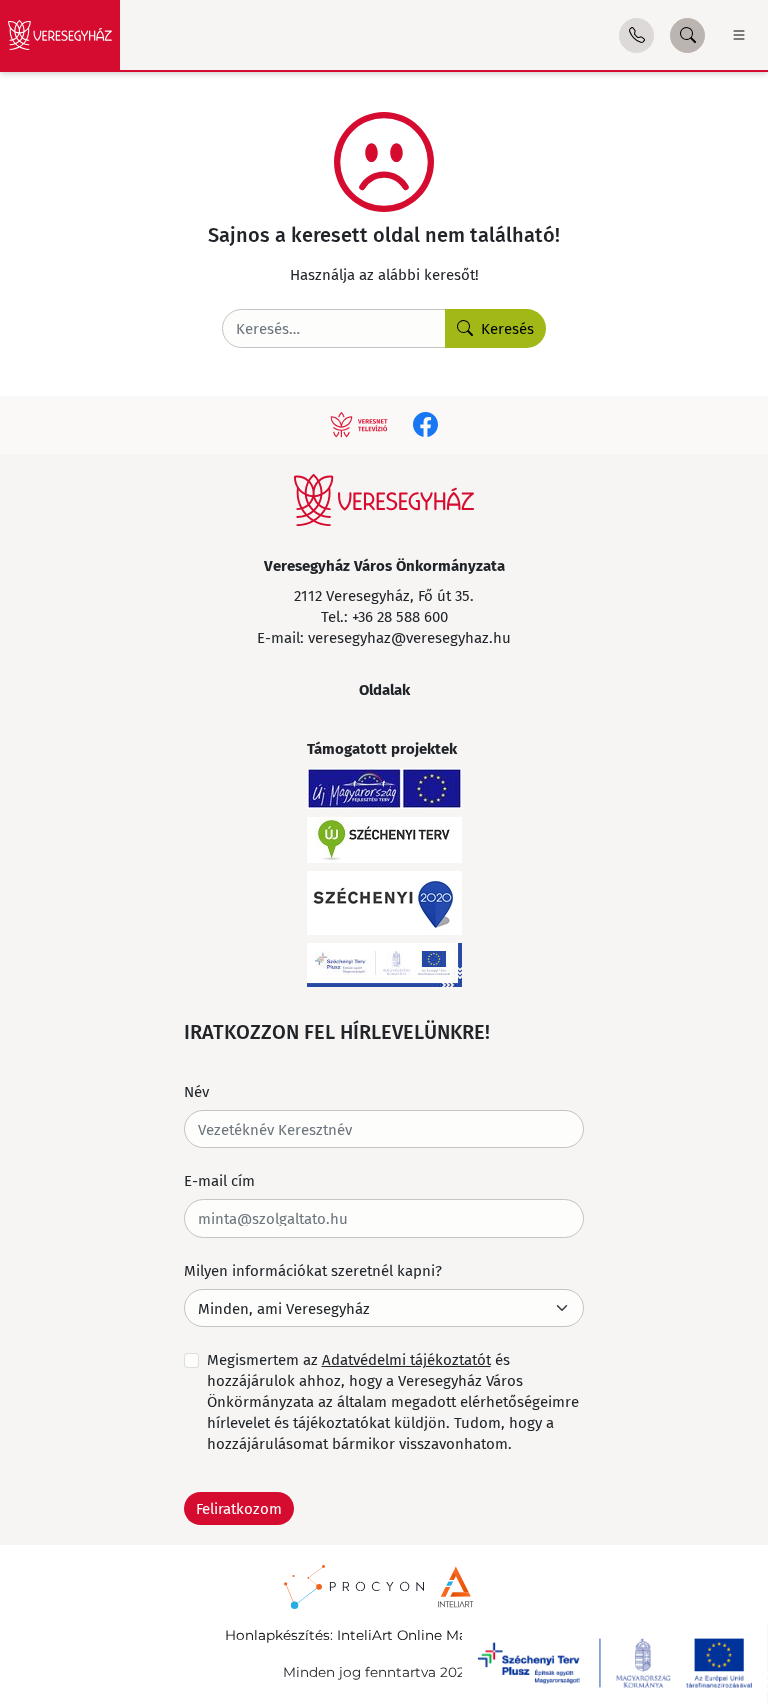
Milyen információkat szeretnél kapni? (313, 1270)
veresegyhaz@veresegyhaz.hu (409, 637)
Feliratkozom (239, 1508)
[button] (636, 35)
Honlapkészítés (277, 1635)
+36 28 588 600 (400, 616)
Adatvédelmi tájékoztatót (406, 1359)
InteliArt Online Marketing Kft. (440, 1635)
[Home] (60, 35)
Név (196, 1091)
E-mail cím (219, 1180)
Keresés (507, 328)
